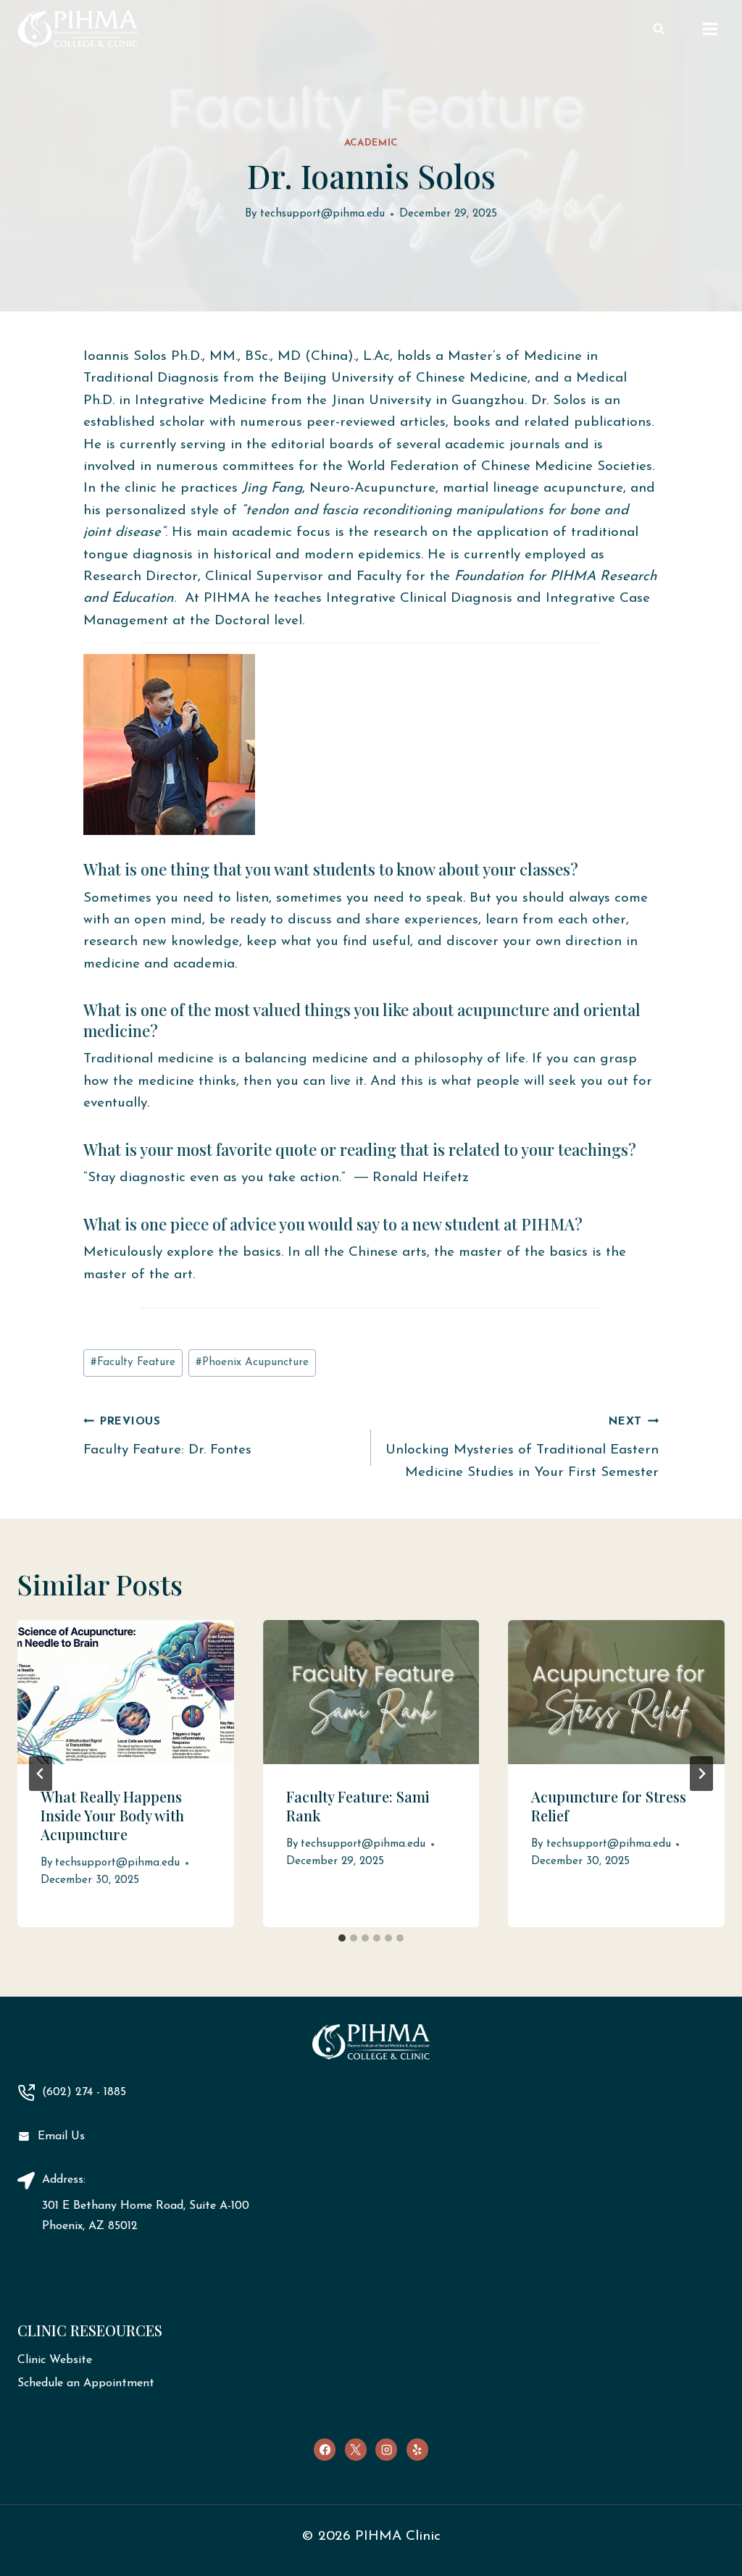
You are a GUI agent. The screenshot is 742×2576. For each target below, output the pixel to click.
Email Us (61, 2136)
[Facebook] (325, 2449)
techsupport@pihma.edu (322, 214)
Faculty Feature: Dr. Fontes (167, 1438)
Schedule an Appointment (86, 2383)
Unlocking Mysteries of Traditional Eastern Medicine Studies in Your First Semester (522, 1448)
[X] (356, 2449)
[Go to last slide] (41, 1774)
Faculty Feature (133, 1363)
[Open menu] (710, 29)
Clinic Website (55, 2360)
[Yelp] (417, 2449)
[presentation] (126, 1692)
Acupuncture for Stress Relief (609, 1806)
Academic (371, 143)
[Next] (701, 1774)
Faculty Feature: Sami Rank (358, 1806)
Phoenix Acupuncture (252, 1363)
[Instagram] (386, 2449)
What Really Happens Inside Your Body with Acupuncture (112, 1815)
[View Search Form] (659, 29)
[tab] (342, 1938)
